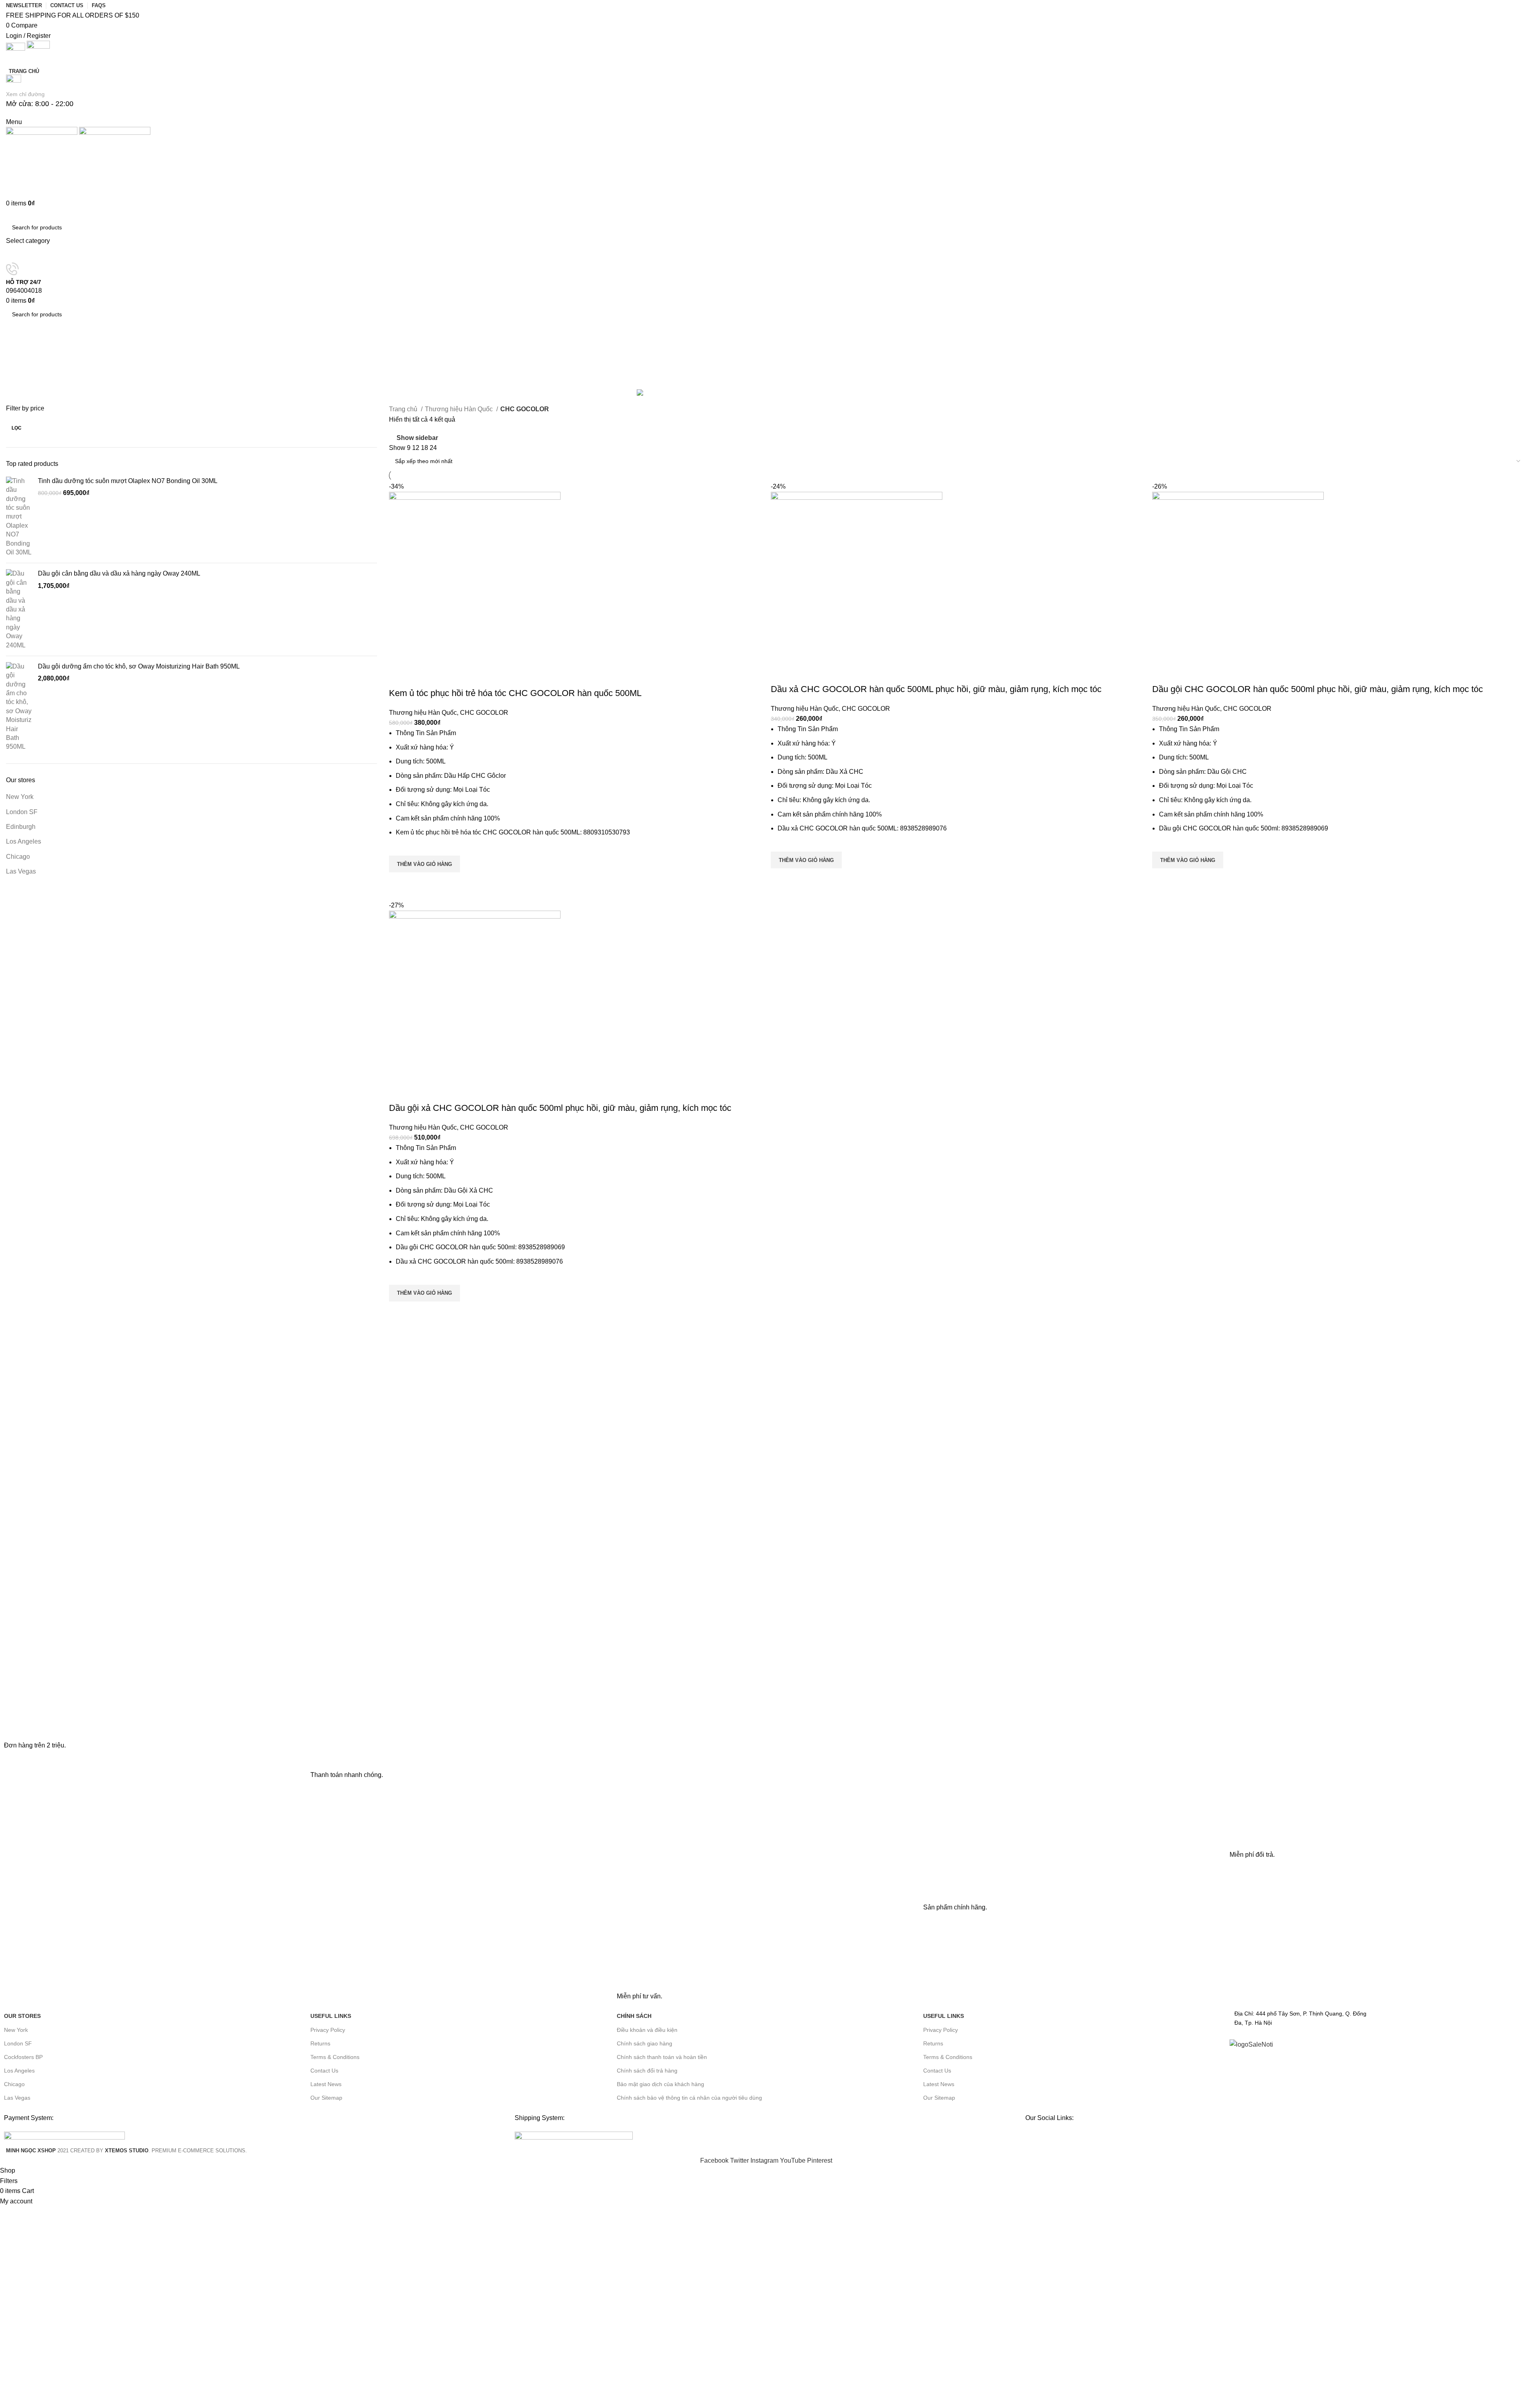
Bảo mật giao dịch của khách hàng (660, 2084)
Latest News (326, 2084)
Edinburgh (21, 827)
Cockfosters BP (23, 2057)
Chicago (18, 857)
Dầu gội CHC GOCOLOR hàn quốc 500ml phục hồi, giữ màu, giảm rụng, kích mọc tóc (1318, 689)
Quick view (399, 882)
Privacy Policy (328, 2030)
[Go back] (16, 349)
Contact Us (324, 2071)
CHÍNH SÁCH (634, 2016)
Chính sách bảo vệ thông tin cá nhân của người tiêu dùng (689, 2098)
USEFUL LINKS (331, 2016)
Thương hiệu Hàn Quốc (460, 409)
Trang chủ (404, 409)
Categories (23, 383)
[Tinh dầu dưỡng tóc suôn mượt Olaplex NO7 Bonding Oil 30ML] (19, 517)
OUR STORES (22, 2016)
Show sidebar (417, 438)
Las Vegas (21, 871)
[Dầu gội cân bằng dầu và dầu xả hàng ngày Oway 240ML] (19, 609)
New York (20, 797)
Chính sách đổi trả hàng (647, 2071)
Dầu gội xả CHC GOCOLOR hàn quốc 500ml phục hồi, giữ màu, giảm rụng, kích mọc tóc (560, 1108)
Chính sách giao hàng (645, 2043)
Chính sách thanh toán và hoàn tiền (662, 2057)
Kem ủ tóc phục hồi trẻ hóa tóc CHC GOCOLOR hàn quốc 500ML (515, 693)
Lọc (17, 428)
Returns (320, 2043)
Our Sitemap (326, 2098)
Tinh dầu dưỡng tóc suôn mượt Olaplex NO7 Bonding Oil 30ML (128, 481)
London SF (22, 812)
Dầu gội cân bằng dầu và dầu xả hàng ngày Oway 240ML (119, 573)
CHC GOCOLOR (484, 713)
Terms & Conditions (335, 2057)
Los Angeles (24, 841)
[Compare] (399, 677)
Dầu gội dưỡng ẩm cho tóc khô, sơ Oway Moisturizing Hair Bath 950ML (139, 666)
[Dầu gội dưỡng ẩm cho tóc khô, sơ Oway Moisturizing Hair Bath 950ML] (19, 707)
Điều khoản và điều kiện (647, 2030)
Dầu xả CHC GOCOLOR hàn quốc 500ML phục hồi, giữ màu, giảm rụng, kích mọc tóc (936, 689)
